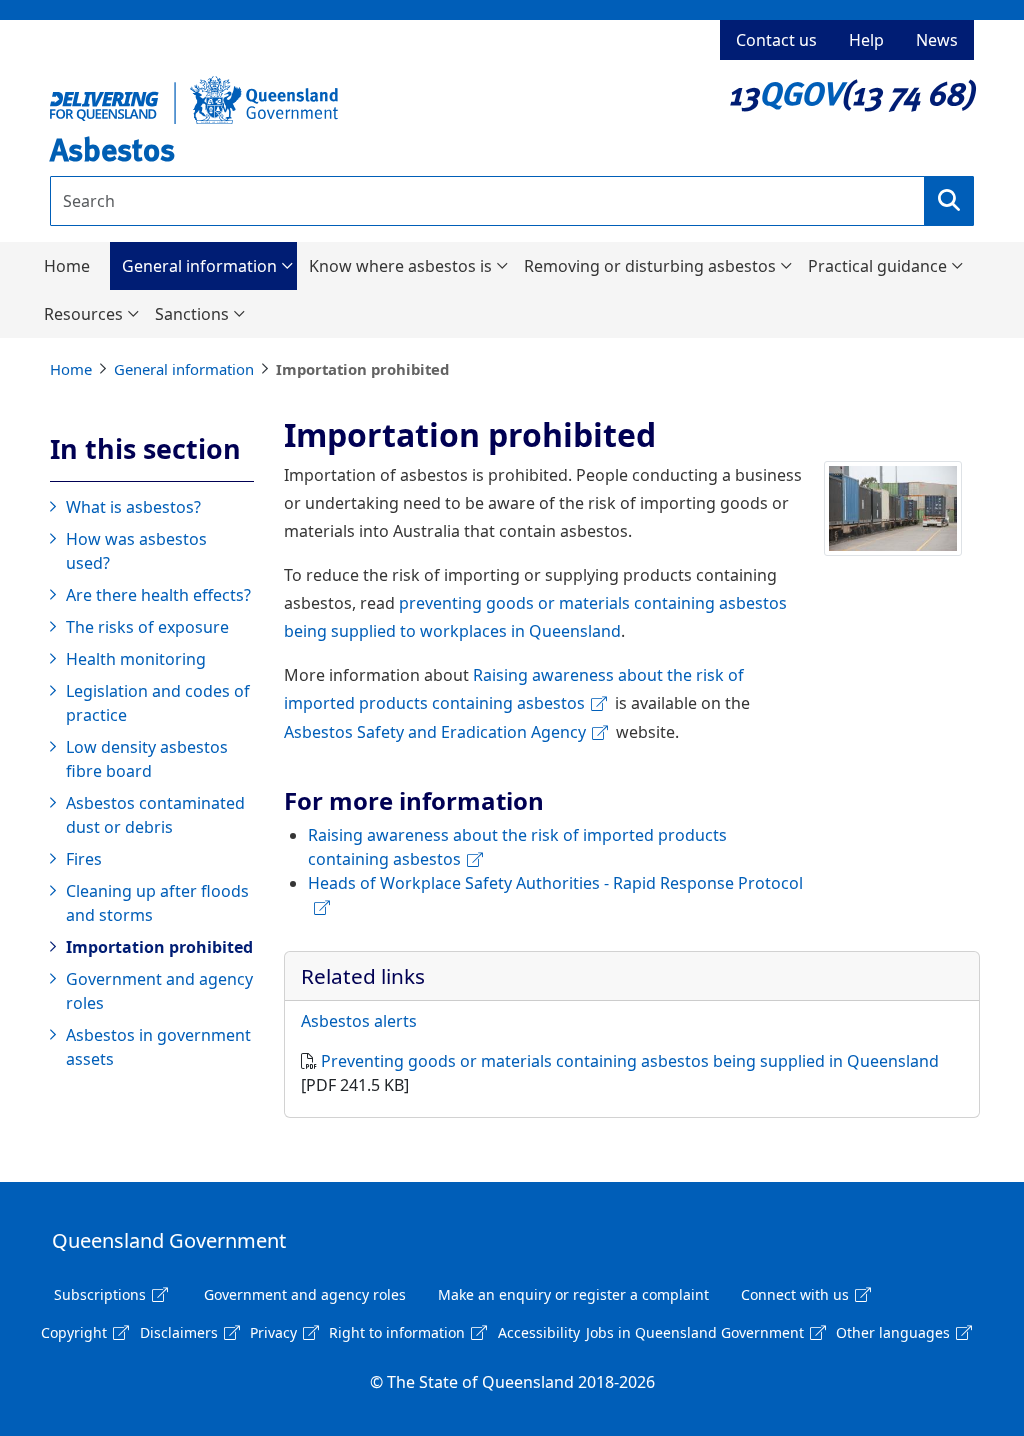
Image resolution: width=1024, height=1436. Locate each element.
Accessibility (539, 1332)
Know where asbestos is (400, 266)
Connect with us (795, 1294)
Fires (84, 859)
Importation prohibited (159, 947)
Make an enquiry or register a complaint (573, 1294)
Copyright (74, 1332)
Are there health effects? (158, 595)
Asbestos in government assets (158, 1047)
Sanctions (192, 314)
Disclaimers (179, 1332)
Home (67, 266)
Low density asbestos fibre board (147, 759)
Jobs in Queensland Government (695, 1332)
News (937, 40)
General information (199, 266)
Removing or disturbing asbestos (650, 266)
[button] (949, 201)
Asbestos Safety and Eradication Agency (435, 732)
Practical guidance (877, 266)
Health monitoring (136, 659)
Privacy (273, 1332)
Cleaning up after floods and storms (157, 903)
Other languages (893, 1332)
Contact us (776, 40)
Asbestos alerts (359, 1021)
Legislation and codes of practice (158, 703)
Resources (83, 314)
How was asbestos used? (136, 551)
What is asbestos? (133, 507)
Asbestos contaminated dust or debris (155, 815)
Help (866, 40)
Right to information (397, 1332)
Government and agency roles (159, 991)
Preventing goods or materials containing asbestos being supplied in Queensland (630, 1061)
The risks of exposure (147, 627)
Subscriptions (100, 1294)
